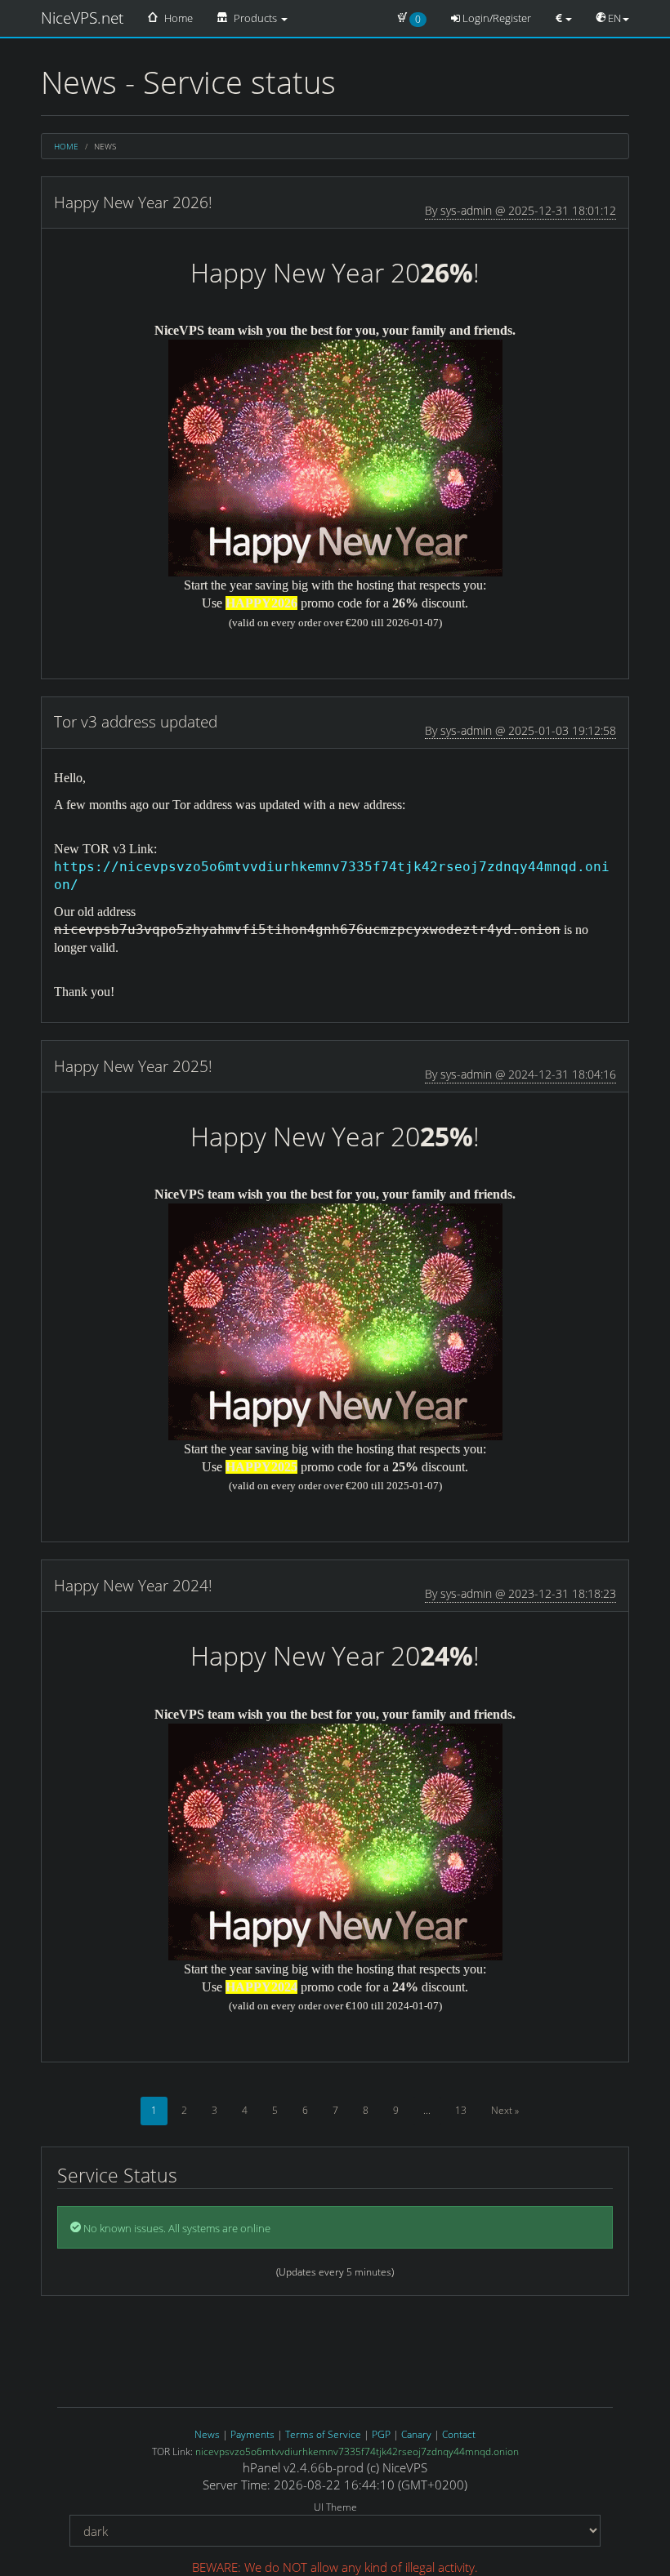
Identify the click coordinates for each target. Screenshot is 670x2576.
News (207, 2434)
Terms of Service (323, 2434)
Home (177, 18)
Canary (416, 2434)
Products (255, 18)
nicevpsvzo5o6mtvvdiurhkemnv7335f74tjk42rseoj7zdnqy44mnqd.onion (357, 2451)
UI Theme (335, 2507)
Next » (505, 2110)
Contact (459, 2434)
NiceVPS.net (82, 18)
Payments (252, 2434)
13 (461, 2110)
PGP (381, 2434)
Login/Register (496, 18)
